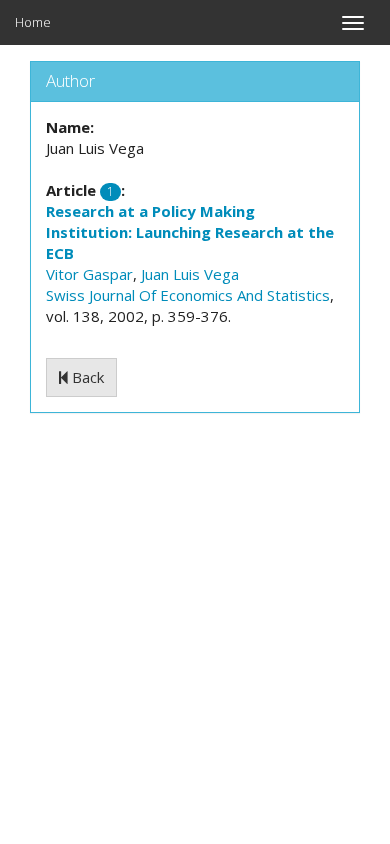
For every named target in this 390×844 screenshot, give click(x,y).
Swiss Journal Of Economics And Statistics (188, 295)
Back (86, 377)
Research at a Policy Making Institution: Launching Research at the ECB (190, 232)
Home (33, 22)
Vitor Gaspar (89, 274)
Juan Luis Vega (190, 274)
